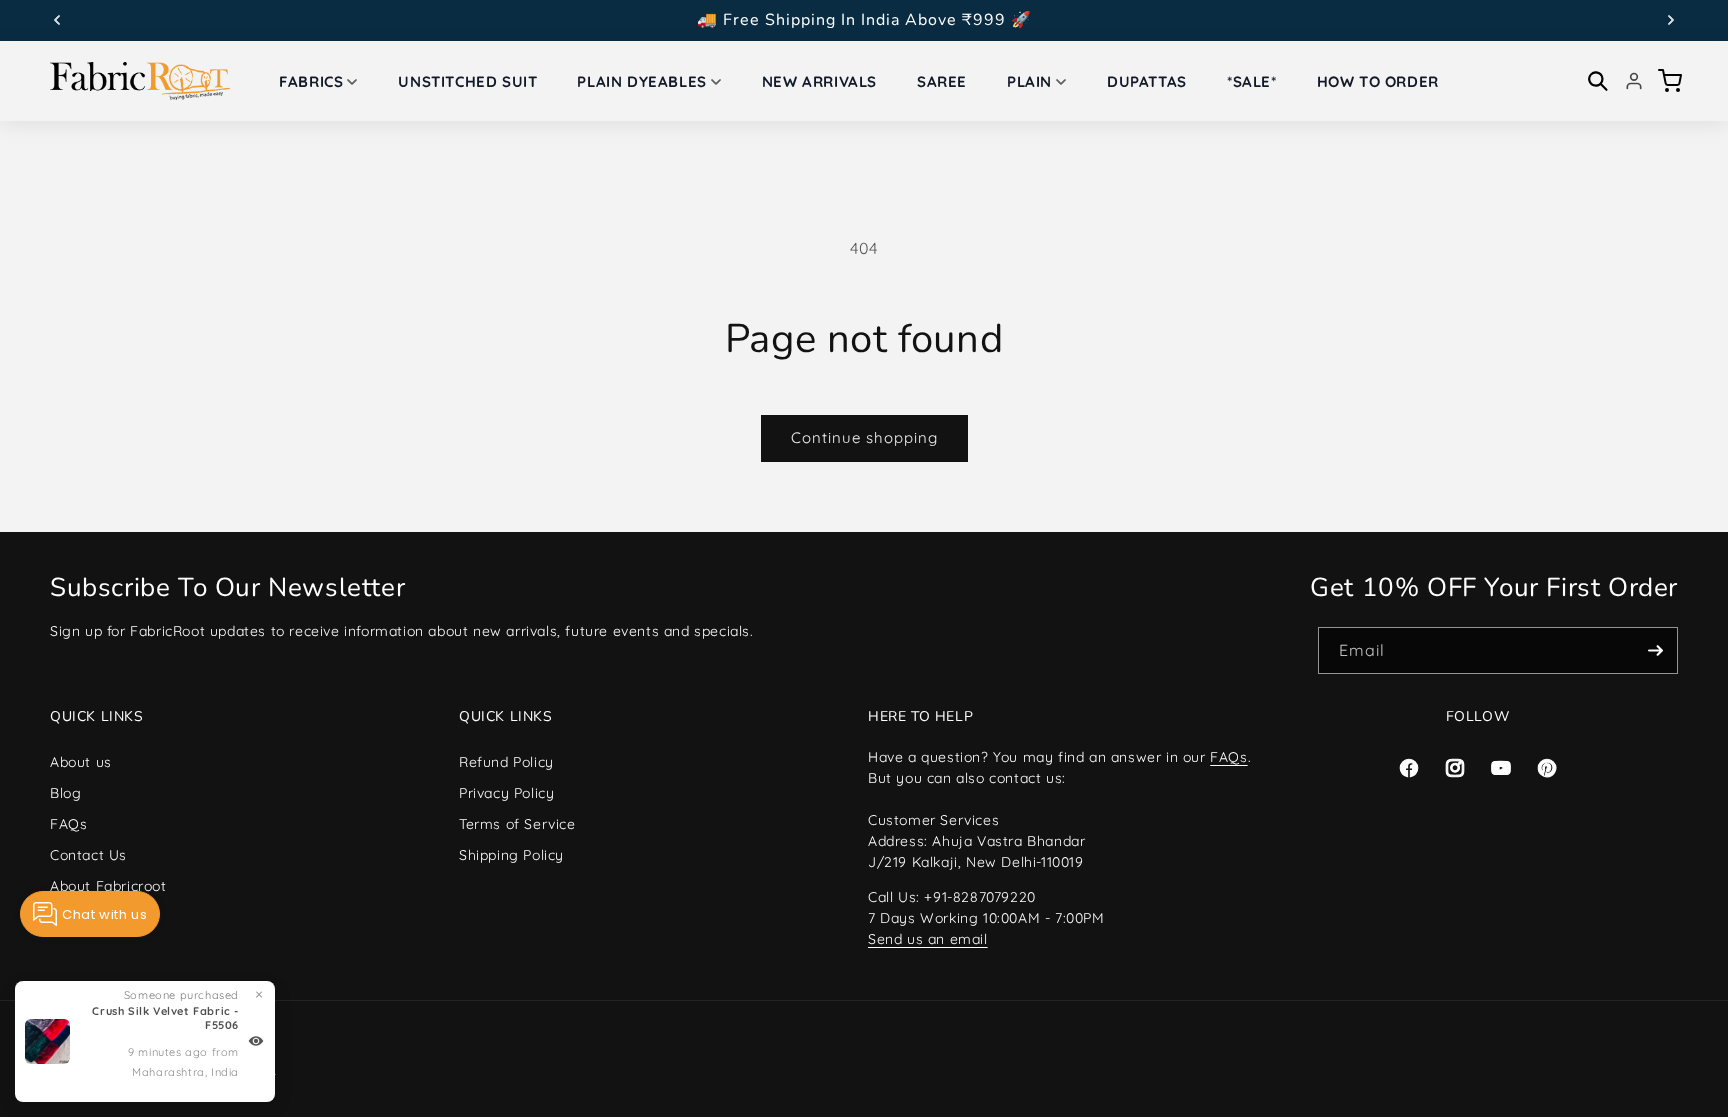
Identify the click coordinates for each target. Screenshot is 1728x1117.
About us (81, 762)
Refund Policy (506, 762)
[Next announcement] (1671, 20)
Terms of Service (517, 824)
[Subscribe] (1655, 650)
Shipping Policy (511, 855)
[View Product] (256, 1041)
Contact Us (88, 855)
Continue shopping (864, 437)
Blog (65, 793)
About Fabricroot (108, 886)
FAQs (68, 824)
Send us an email (928, 939)
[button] (318, 81)
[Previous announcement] (57, 20)
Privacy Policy (506, 793)
